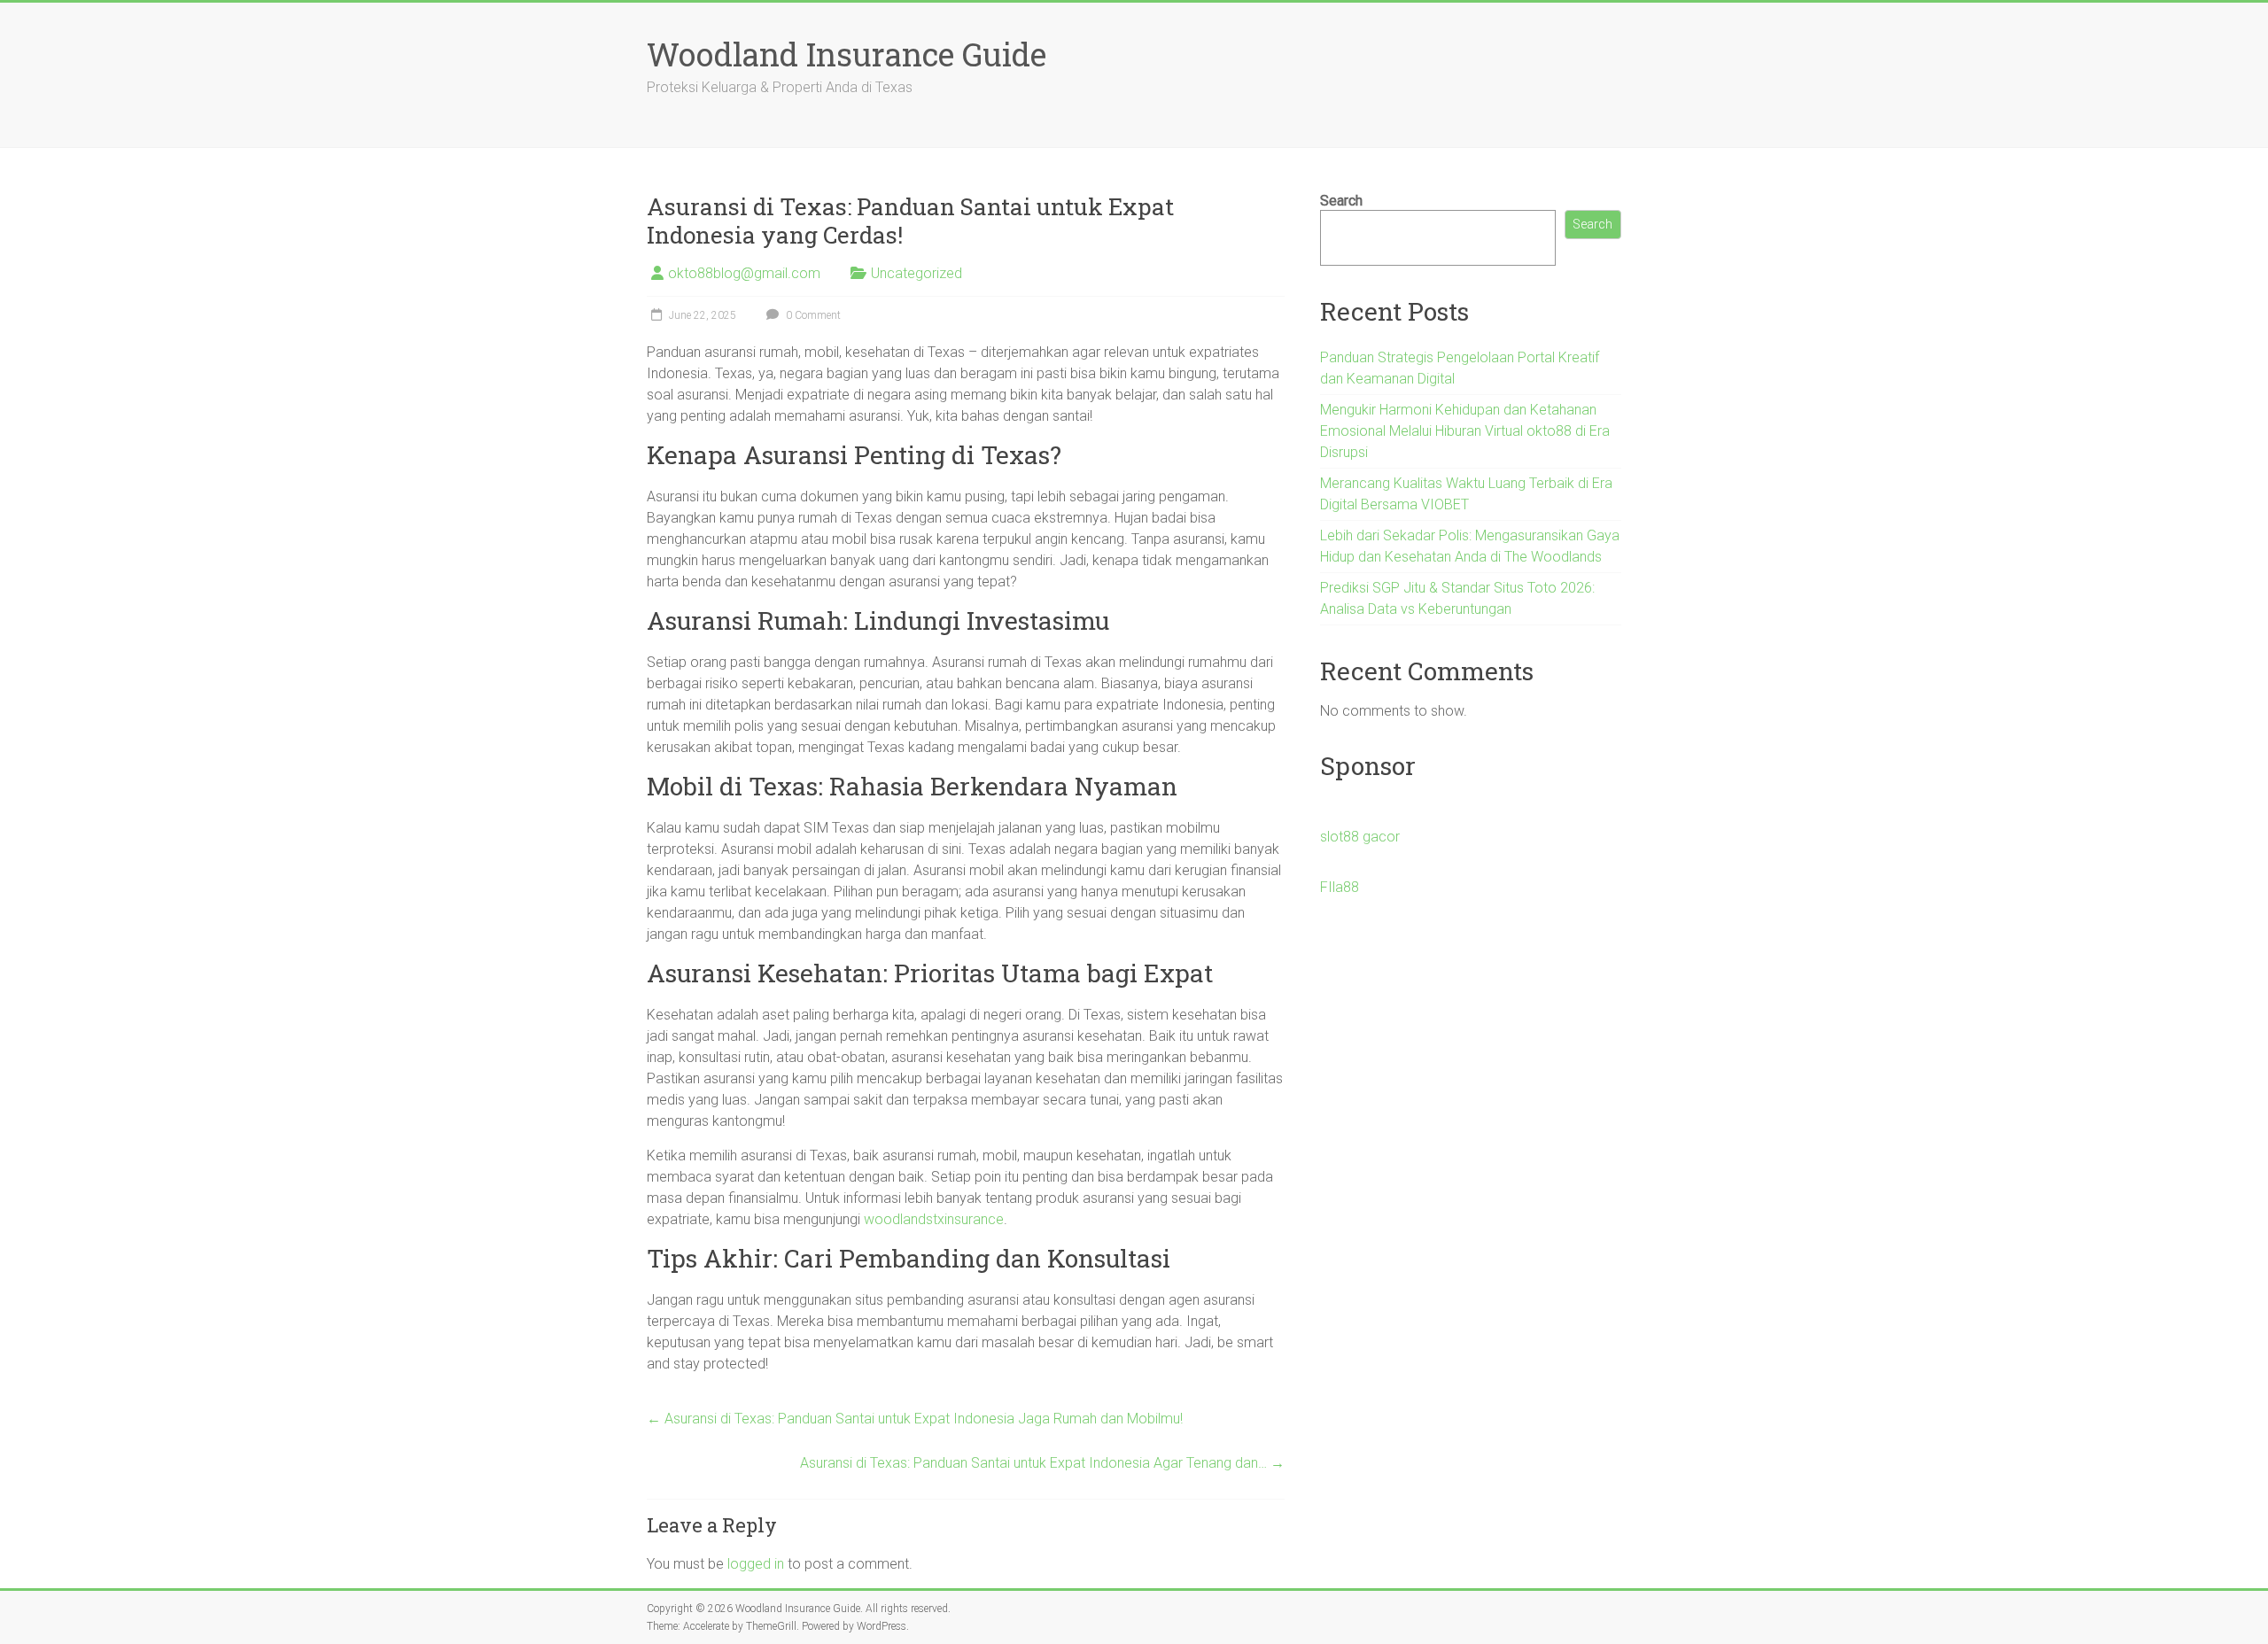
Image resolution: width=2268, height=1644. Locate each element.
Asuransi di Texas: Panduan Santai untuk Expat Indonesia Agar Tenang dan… (1042, 1463)
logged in (756, 1564)
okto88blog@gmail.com (744, 273)
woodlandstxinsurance (934, 1219)
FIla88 (1340, 887)
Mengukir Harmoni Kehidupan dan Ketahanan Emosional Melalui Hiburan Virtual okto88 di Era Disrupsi (1465, 431)
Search (1341, 201)
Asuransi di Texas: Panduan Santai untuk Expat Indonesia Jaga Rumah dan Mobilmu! (915, 1419)
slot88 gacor (1360, 837)
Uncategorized (917, 273)
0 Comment (812, 315)
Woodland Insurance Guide (847, 54)
